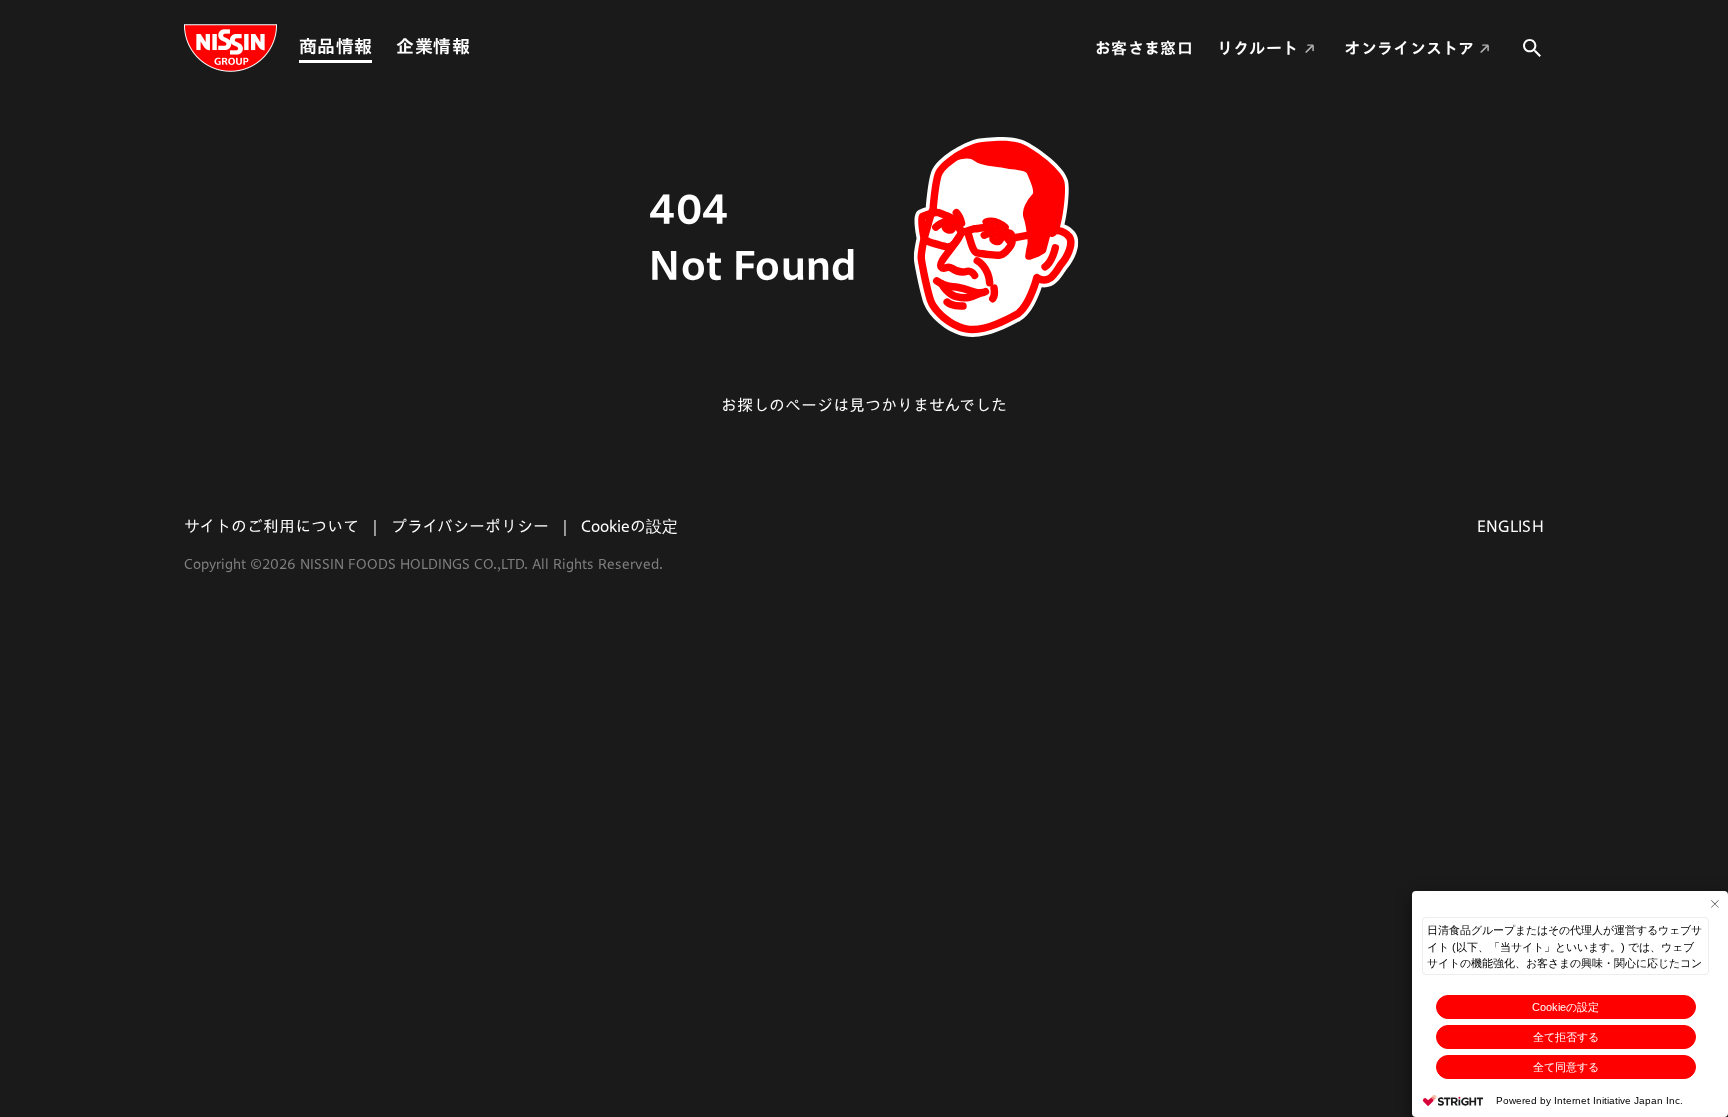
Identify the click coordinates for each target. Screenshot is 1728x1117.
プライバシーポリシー (470, 526)
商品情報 (335, 46)
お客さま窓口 (1144, 48)
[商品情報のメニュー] (378, 46)
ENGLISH (1510, 526)
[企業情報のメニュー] (476, 46)
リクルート (1258, 48)
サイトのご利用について (271, 526)
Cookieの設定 (1565, 1007)
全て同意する (1566, 1067)
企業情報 (432, 46)
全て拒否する (1566, 1037)
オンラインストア (1409, 48)
